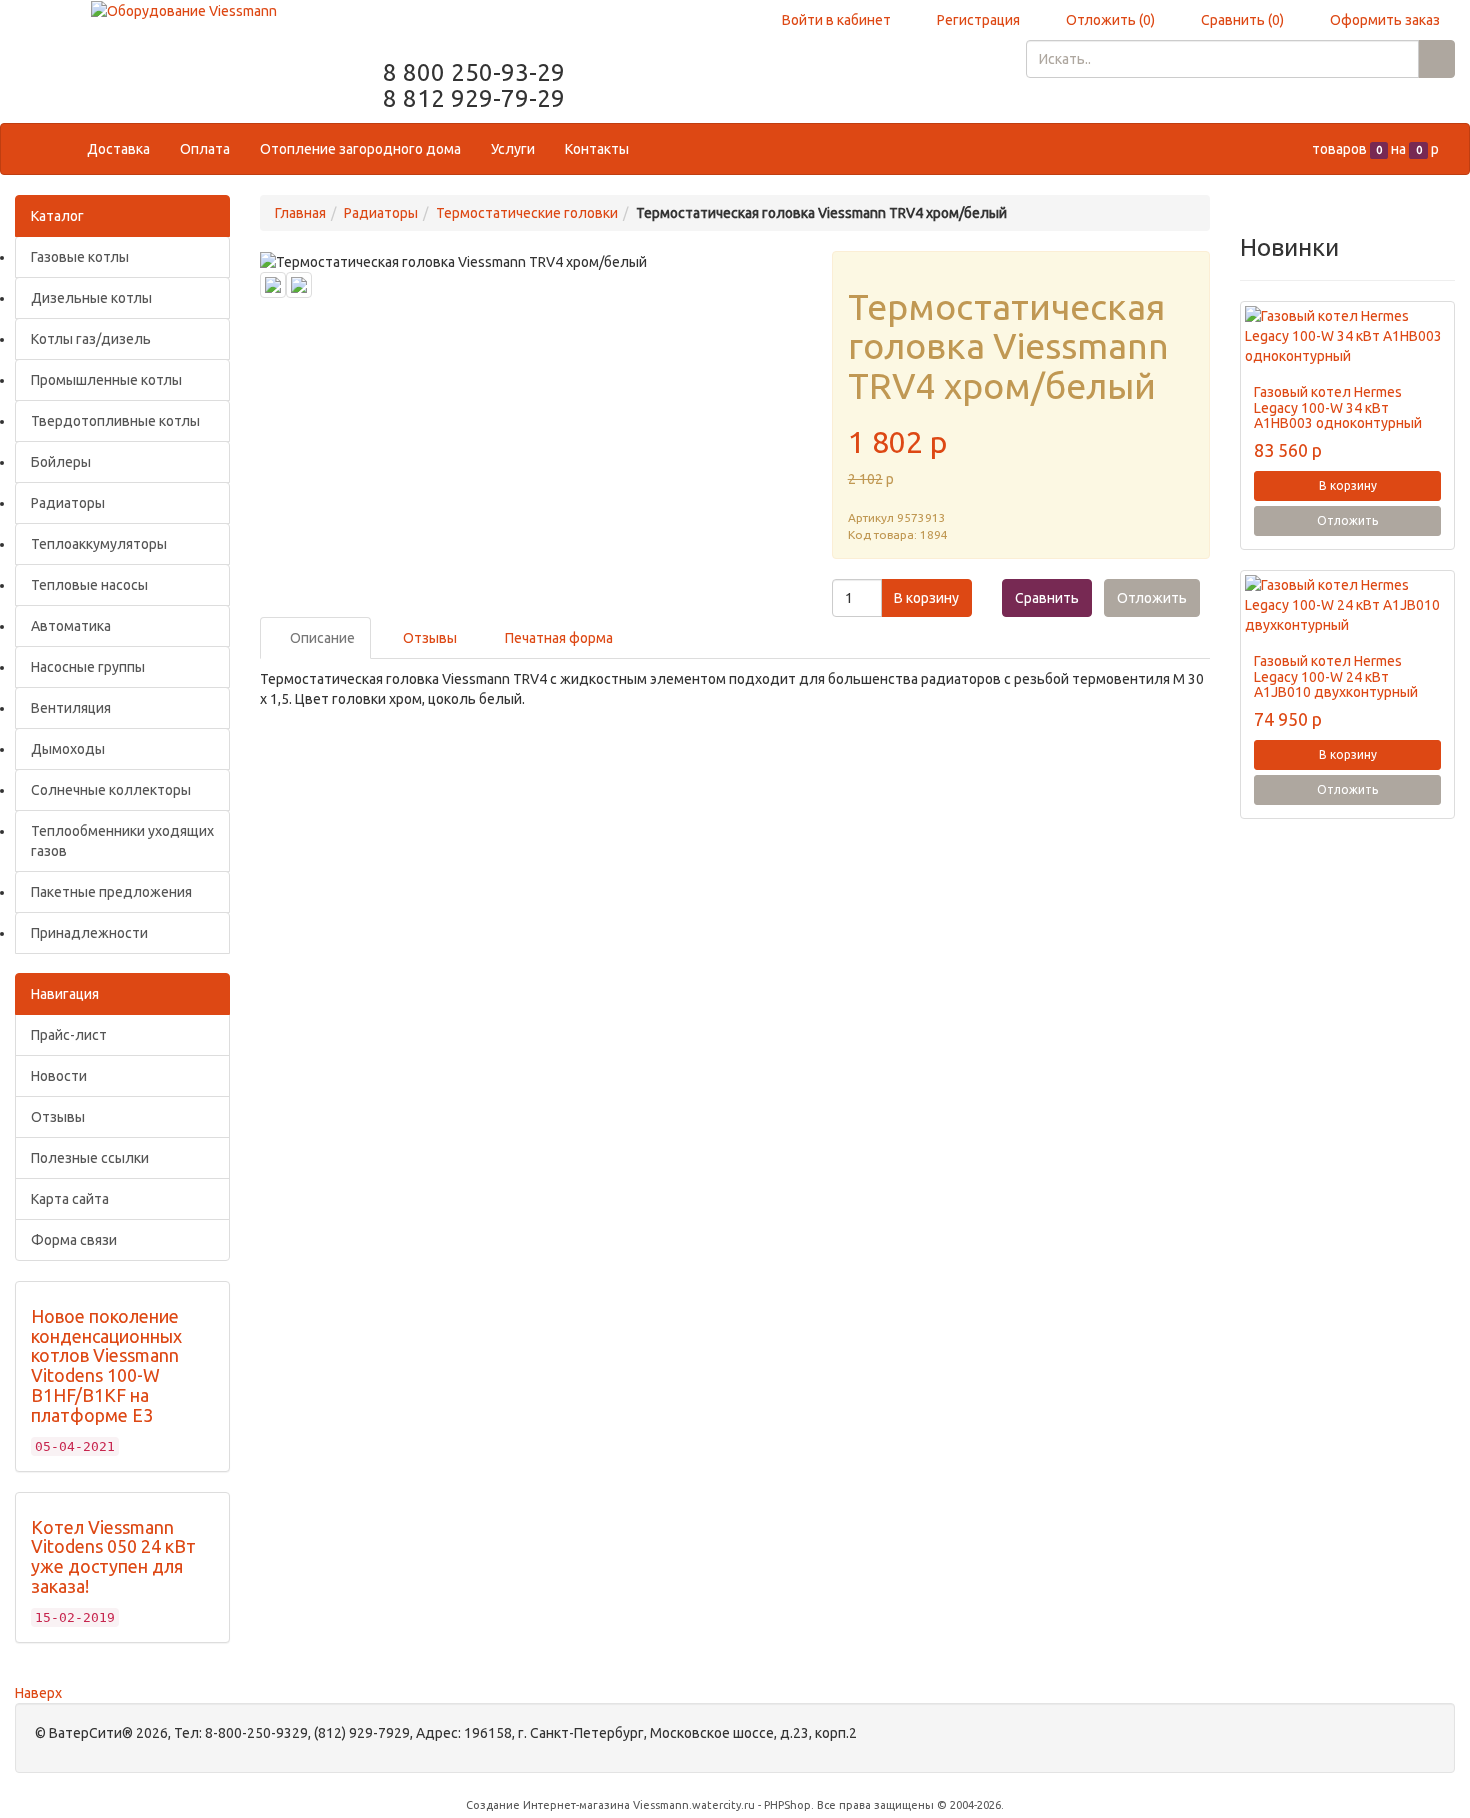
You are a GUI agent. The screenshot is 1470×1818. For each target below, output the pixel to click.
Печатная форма (557, 638)
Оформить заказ (1383, 20)
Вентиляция (71, 708)
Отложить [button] (1152, 598)
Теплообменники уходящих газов (122, 841)
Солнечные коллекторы (111, 790)
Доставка (118, 149)
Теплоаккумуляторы (99, 544)
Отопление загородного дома (360, 149)
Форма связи (74, 1240)
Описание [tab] (321, 638)
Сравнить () (1241, 20)
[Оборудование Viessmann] (184, 10)
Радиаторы (68, 503)
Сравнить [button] (1047, 598)
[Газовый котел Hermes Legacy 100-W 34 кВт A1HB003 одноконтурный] (1347, 336)
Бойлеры (61, 462)
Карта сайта (70, 1199)
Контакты (597, 149)
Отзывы (58, 1117)
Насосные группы (88, 667)
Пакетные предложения (111, 892)
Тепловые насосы (89, 585)
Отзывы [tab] (428, 638)
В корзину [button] (926, 598)
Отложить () (1109, 20)
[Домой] (51, 149)
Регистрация (977, 20)
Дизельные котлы (91, 298)
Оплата (205, 149)
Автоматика (71, 626)
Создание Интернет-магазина (548, 1805)
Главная (300, 213)
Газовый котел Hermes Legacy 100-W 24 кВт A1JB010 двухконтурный (1336, 676)
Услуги (513, 149)
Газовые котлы (80, 257)
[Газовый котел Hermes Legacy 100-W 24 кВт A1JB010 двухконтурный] (1347, 605)
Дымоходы (68, 749)
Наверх (38, 1693)
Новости (59, 1076)
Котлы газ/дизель (91, 339)
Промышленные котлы (106, 380)
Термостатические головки (527, 213)
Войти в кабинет (835, 20)
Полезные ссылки (90, 1158)
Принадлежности (89, 933)
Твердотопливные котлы (115, 421)
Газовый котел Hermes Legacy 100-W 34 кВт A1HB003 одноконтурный (1338, 407)
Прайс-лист (69, 1035)
